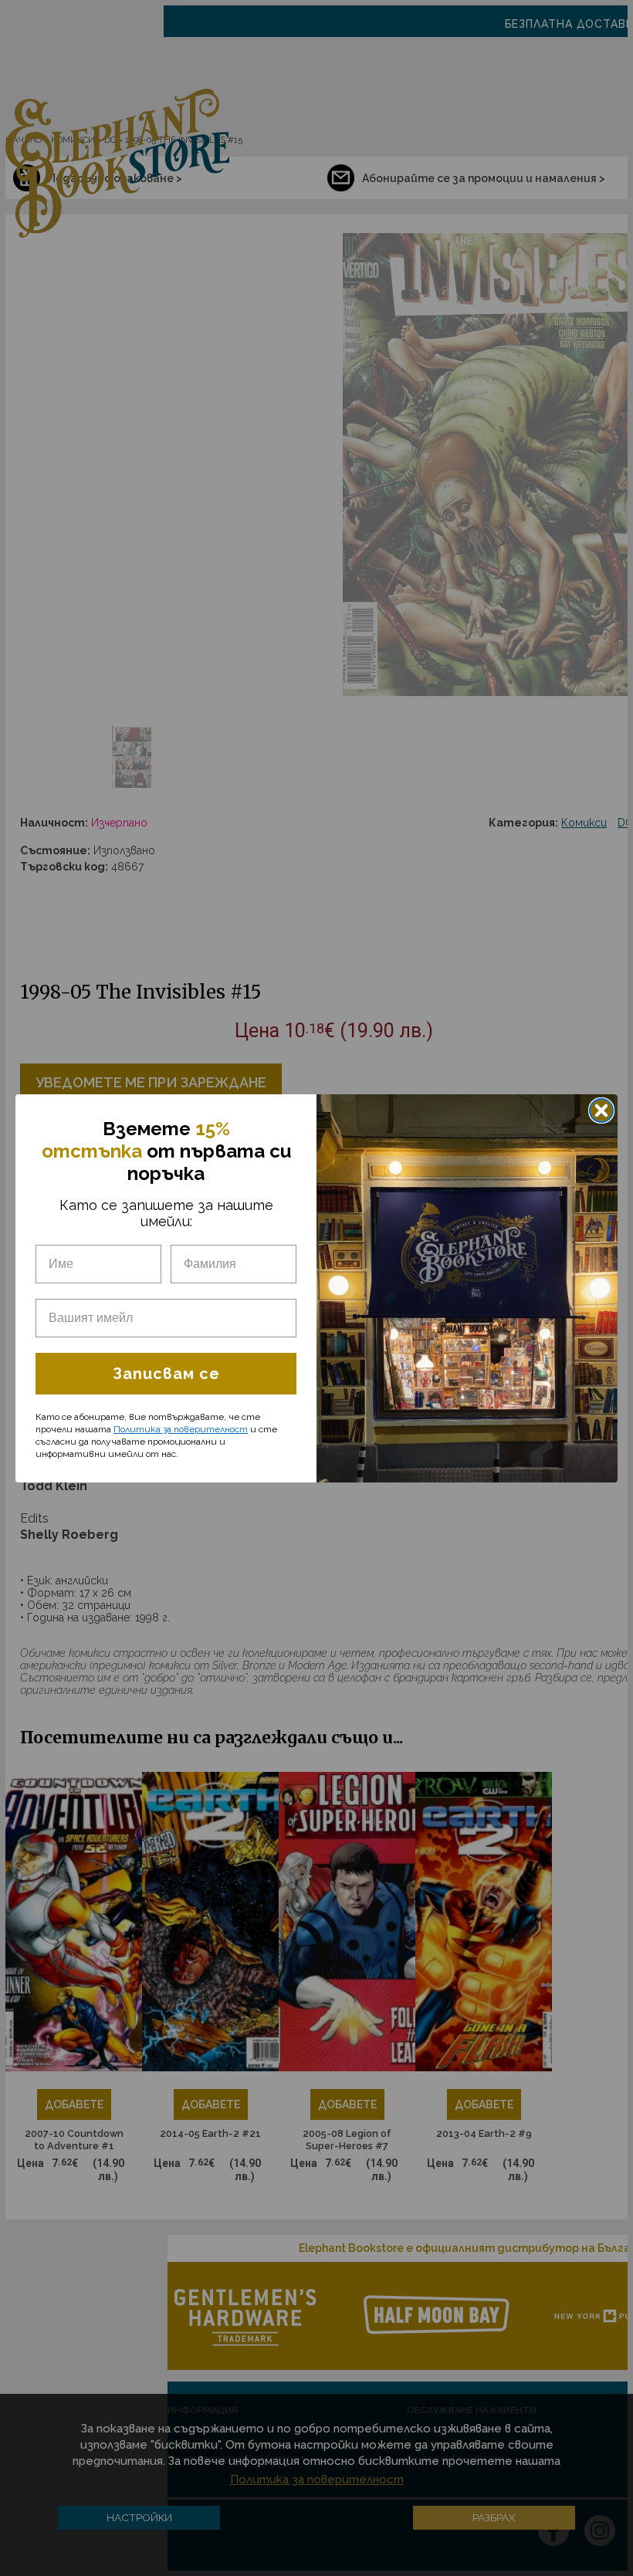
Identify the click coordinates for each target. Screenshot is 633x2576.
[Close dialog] (601, 1111)
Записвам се (166, 1374)
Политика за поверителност (181, 1429)
